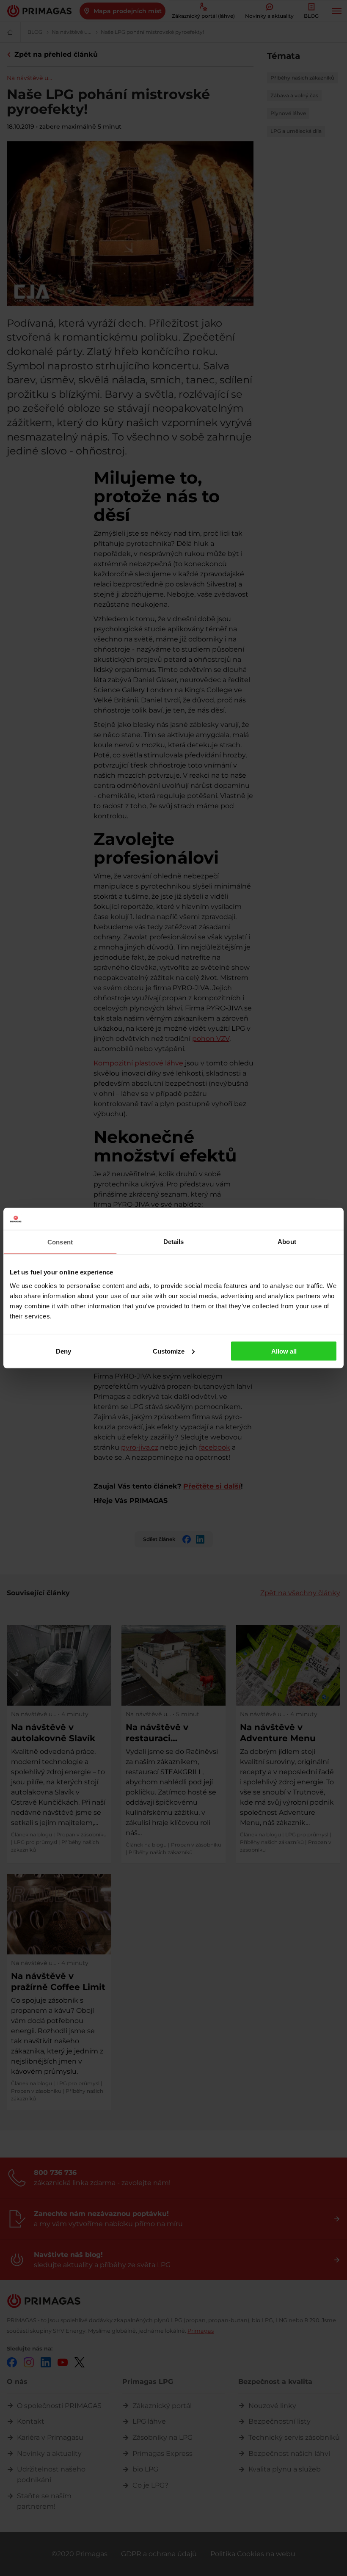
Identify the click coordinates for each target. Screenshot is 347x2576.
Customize (169, 1351)
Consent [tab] (60, 1242)
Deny (63, 1351)
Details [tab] (174, 1242)
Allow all (284, 1351)
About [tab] (287, 1242)
